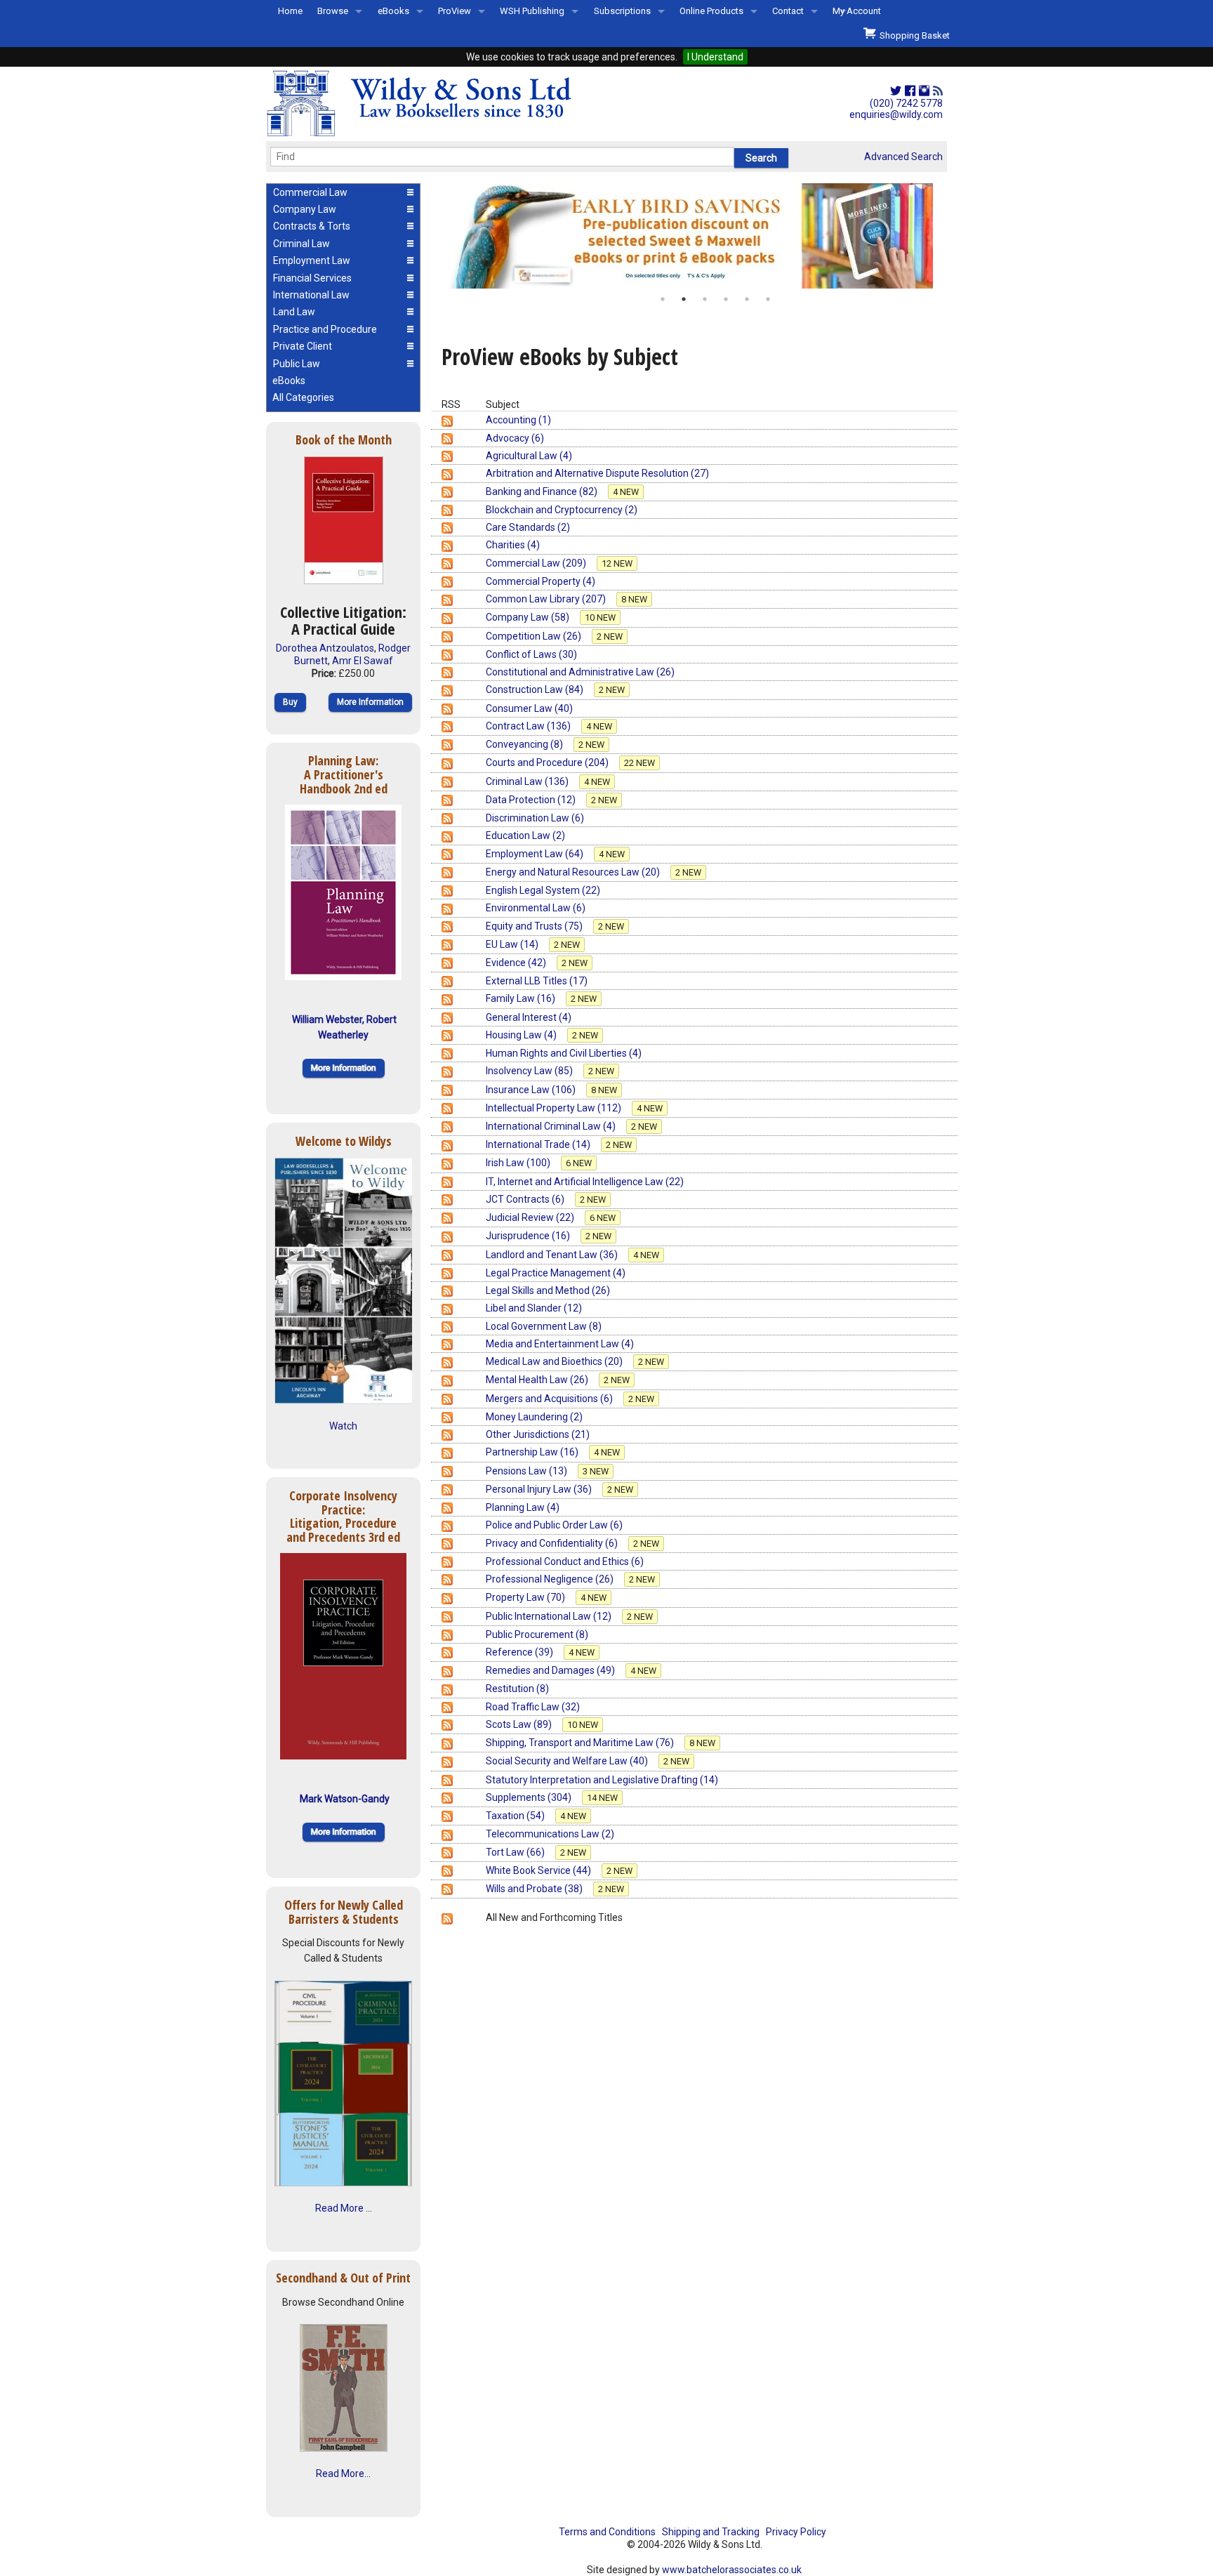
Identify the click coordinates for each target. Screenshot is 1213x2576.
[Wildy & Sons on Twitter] (896, 91)
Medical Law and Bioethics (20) (555, 1361)
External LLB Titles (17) (537, 981)
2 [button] (684, 299)
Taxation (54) (516, 1816)
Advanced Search (903, 157)
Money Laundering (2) (534, 1417)
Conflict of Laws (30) (531, 654)
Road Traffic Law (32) (533, 1707)
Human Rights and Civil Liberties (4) (564, 1053)
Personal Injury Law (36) (540, 1489)
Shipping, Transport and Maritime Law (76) (581, 1743)
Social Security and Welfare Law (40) (568, 1761)
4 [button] (726, 299)
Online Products (711, 11)
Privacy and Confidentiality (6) (553, 1543)
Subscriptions (622, 11)
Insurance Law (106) (532, 1090)
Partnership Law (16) (533, 1452)
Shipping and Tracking (711, 2532)
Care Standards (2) (528, 527)
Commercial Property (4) (541, 581)
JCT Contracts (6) (526, 1199)
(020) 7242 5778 (906, 103)
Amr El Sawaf (363, 661)
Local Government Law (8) (544, 1326)
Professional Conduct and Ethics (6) (565, 1561)
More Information (370, 702)
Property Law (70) (526, 1597)
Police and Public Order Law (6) (554, 1525)
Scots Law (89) (520, 1724)
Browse (333, 11)
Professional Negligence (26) (551, 1579)
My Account (857, 11)
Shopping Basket (913, 35)
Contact (788, 11)
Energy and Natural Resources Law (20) (574, 872)
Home (290, 11)
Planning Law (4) (523, 1507)
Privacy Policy (796, 2532)
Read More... (343, 2473)
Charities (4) (513, 545)
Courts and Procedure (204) (548, 762)
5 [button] (747, 299)
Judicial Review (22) (531, 1217)
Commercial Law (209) (537, 563)
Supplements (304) (530, 1797)
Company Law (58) (529, 617)
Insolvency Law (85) (530, 1071)
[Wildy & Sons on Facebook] (910, 91)
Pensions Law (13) (528, 1471)
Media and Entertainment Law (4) (560, 1344)
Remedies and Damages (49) (551, 1670)
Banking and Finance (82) (543, 491)
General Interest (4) (529, 1017)
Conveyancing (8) (525, 744)
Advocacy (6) (515, 438)
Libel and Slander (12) (534, 1308)
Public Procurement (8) (537, 1634)
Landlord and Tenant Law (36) (553, 1255)
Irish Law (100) (519, 1163)
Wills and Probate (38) (535, 1889)
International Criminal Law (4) (552, 1126)
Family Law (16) (522, 998)
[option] (694, 236)
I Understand (715, 57)
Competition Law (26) (535, 636)
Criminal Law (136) (528, 781)
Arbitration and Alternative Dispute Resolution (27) (597, 473)
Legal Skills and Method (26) (548, 1290)
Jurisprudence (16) (529, 1236)
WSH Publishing (532, 11)
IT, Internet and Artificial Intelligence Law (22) (585, 1182)
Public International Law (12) (550, 1616)
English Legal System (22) (543, 890)
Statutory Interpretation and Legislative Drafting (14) (602, 1780)
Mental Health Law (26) (538, 1380)
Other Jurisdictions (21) (538, 1434)
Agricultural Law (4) (529, 456)
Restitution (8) (517, 1689)
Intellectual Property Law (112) (555, 1108)
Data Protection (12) (532, 800)
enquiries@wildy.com (896, 114)
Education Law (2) (525, 835)
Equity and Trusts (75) (535, 926)
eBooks (393, 11)
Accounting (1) (518, 420)
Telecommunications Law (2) (550, 1834)
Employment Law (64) (536, 854)
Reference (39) (521, 1652)
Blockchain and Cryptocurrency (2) (562, 510)
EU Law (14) (513, 944)
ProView (455, 11)
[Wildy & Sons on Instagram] (924, 91)
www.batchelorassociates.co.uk (732, 2570)
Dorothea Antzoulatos (325, 648)
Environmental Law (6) (536, 908)
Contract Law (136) (529, 726)
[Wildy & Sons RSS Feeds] (938, 91)
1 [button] (663, 299)
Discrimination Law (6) (535, 818)
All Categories (303, 397)
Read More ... (344, 2208)
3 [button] (705, 299)
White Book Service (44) (539, 1870)
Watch (343, 1426)
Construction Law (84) (536, 689)
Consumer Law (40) (529, 708)
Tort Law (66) (516, 1852)
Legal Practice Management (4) (556, 1273)
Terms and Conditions (607, 2532)
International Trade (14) (539, 1144)
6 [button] (768, 299)
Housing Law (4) (522, 1035)
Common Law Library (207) (547, 599)
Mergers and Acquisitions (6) (550, 1399)
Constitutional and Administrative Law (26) (580, 672)
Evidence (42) (517, 963)
